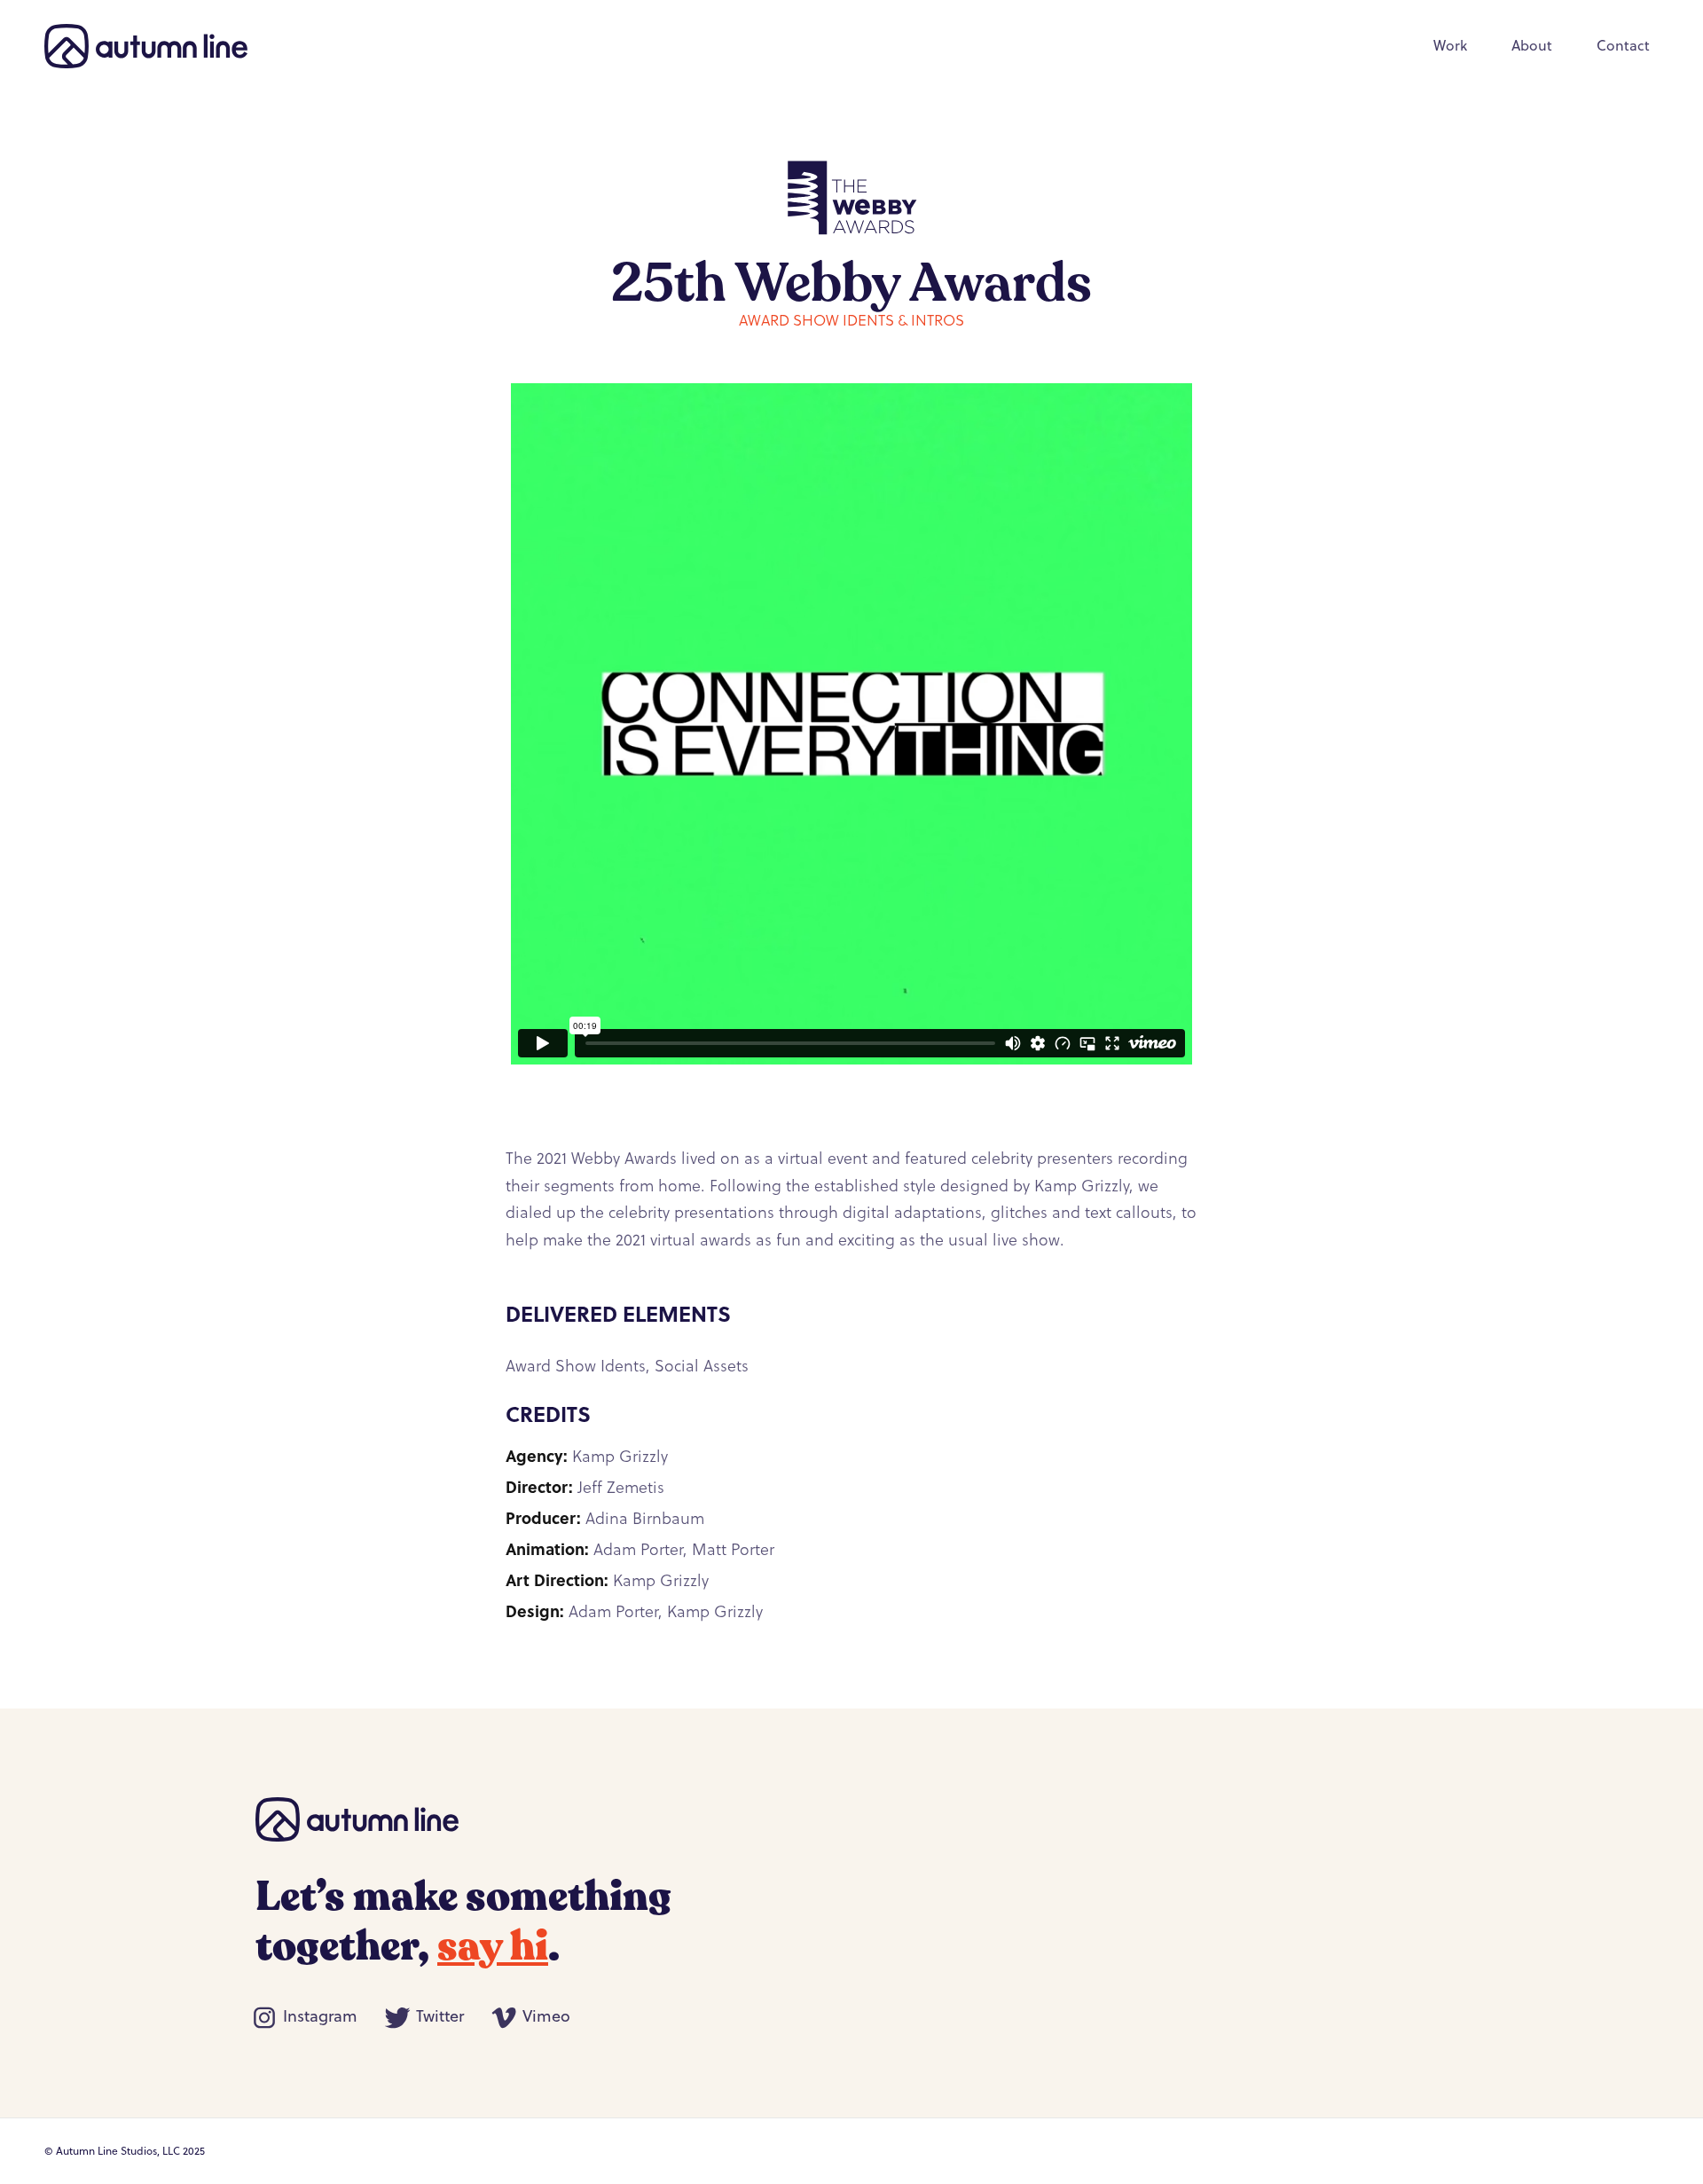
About (1532, 45)
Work (1450, 45)
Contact (1623, 45)
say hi (493, 1947)
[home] (146, 46)
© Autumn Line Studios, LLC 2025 (125, 2151)
